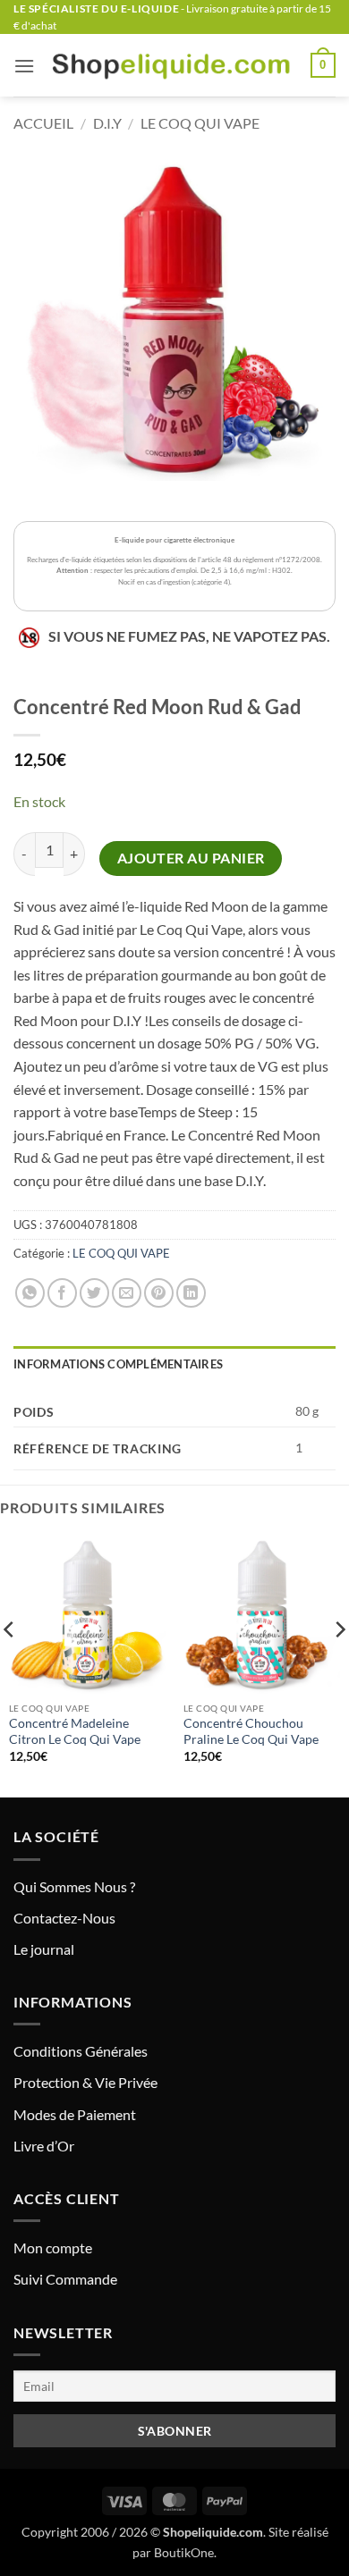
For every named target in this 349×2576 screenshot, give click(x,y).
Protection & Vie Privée (85, 2082)
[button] (24, 66)
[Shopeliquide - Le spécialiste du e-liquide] (173, 65)
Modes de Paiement (75, 2114)
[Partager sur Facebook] (62, 1293)
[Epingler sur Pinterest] (159, 1293)
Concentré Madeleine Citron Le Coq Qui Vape (75, 1731)
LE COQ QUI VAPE (200, 123)
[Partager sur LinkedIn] (191, 1293)
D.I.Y (107, 123)
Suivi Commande (65, 2279)
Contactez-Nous (64, 1918)
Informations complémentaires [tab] (118, 1364)
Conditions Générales (81, 2051)
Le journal (44, 1949)
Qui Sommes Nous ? (74, 1886)
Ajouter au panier (191, 858)
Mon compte (53, 2248)
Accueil (43, 123)
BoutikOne (184, 2552)
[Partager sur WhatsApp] (30, 1293)
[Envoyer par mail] (127, 1293)
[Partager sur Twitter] (94, 1293)
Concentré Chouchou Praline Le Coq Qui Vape (251, 1731)
